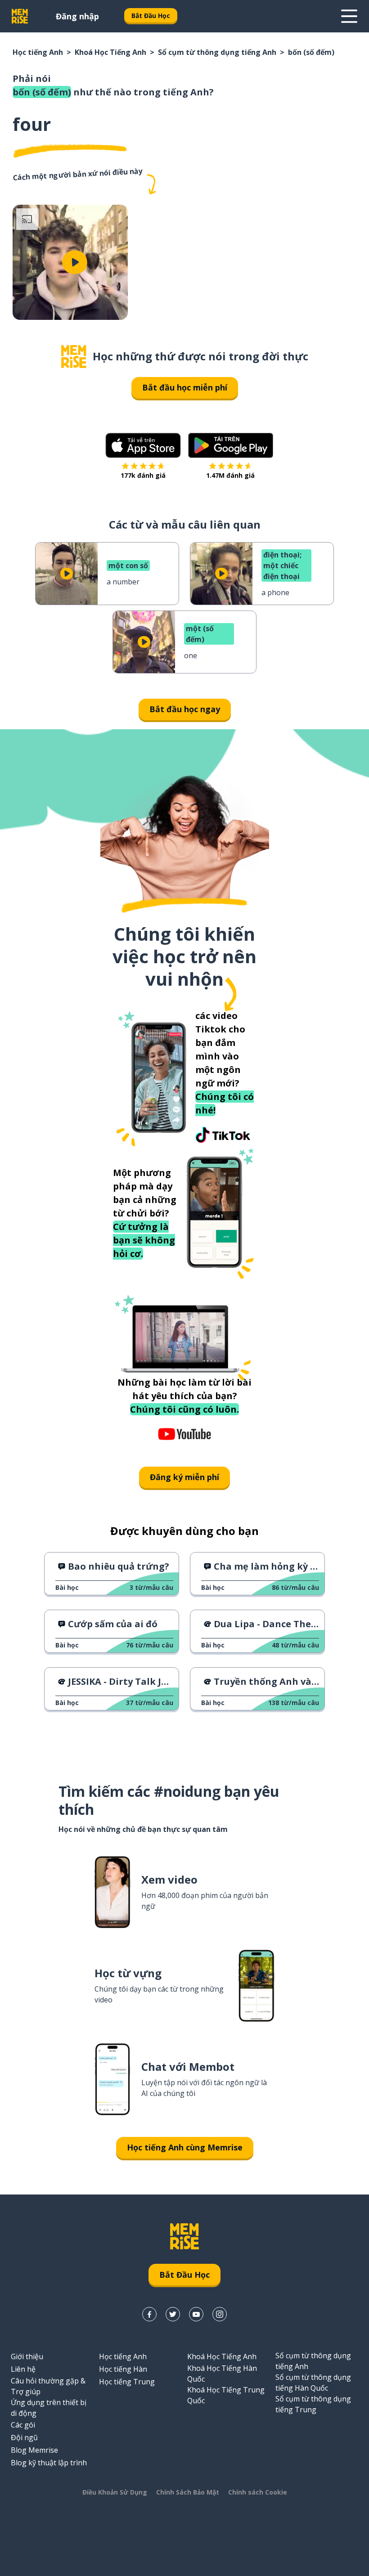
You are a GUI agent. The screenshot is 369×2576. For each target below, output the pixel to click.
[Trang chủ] (74, 357)
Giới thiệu (27, 2356)
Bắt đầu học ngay (185, 709)
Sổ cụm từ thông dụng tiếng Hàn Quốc (313, 2383)
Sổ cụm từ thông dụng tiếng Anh (217, 52)
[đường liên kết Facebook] (149, 2314)
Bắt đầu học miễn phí (185, 387)
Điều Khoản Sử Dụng (115, 2492)
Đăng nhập (77, 16)
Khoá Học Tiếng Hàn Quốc (222, 2374)
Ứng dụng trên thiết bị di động (49, 2408)
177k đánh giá (143, 475)
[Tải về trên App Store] (143, 445)
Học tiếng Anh (38, 52)
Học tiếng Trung (127, 2382)
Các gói (23, 2425)
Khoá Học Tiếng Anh (110, 52)
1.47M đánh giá (230, 475)
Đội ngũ (24, 2437)
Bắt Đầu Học (151, 16)
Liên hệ (23, 2369)
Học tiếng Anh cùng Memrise (185, 2147)
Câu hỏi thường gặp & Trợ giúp (48, 2386)
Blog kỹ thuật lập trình (49, 2463)
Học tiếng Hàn (123, 2369)
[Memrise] (20, 16)
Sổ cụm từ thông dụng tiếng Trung (313, 2404)
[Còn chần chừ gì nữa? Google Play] (231, 445)
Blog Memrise (34, 2450)
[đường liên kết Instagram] (220, 2314)
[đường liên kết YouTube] (196, 2314)
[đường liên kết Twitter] (173, 2314)
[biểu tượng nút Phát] (75, 262)
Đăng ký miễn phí (184, 1477)
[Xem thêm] (349, 16)
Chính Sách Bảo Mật (188, 2492)
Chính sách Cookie (258, 2492)
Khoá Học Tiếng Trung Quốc (226, 2395)
